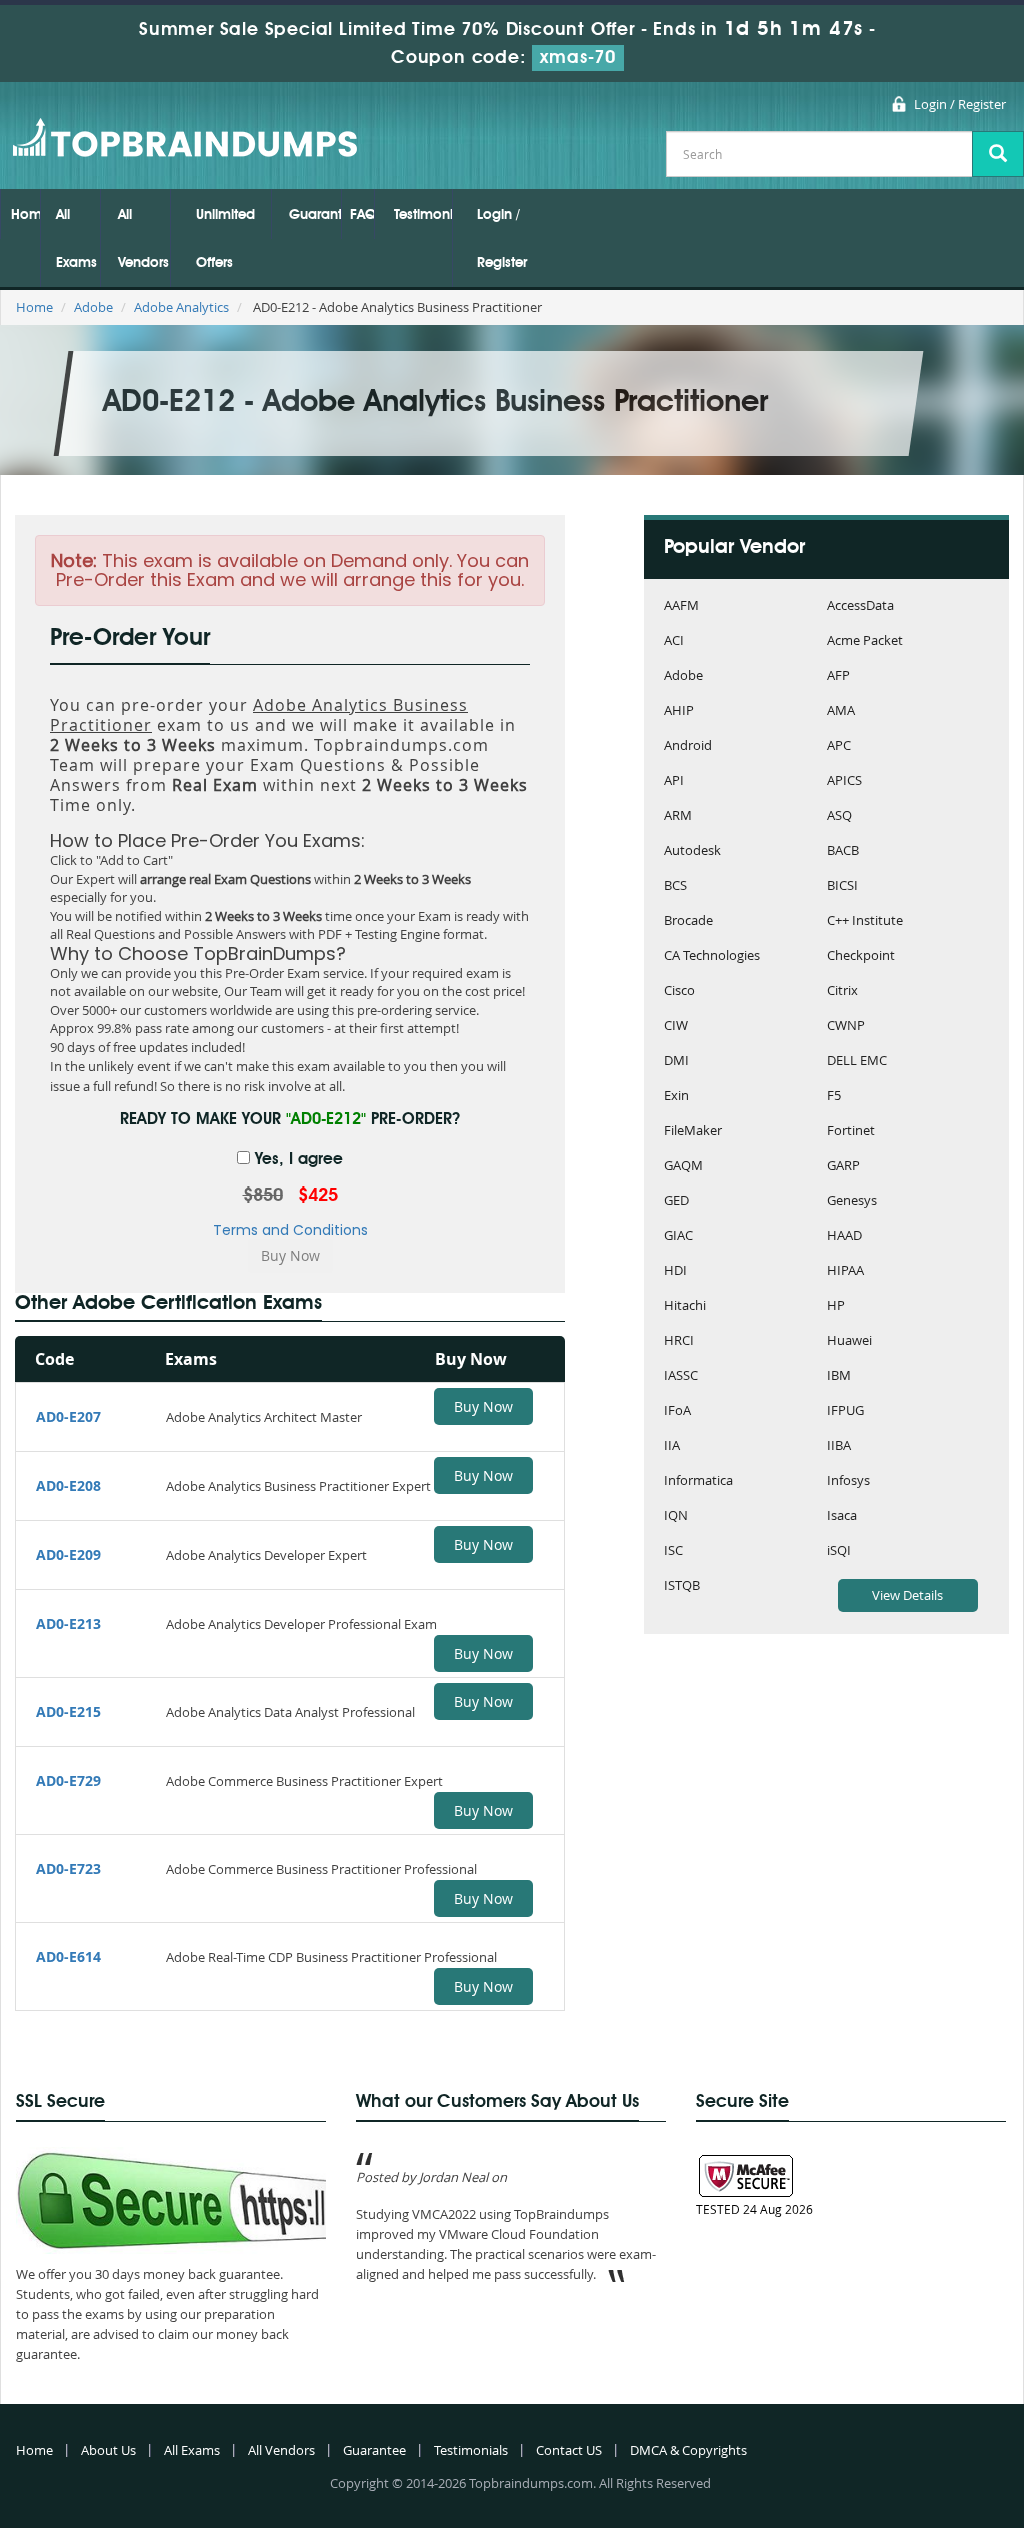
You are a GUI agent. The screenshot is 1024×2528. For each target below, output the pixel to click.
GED (676, 1201)
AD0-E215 (68, 1711)
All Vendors (143, 239)
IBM (839, 1376)
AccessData (860, 606)
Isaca (842, 1516)
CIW (676, 1026)
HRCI (679, 1341)
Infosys (848, 1481)
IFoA (677, 1411)
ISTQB (682, 1586)
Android (688, 746)
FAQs (362, 215)
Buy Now (483, 1406)
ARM (678, 816)
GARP (843, 1166)
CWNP (846, 1026)
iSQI (839, 1551)
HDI (675, 1271)
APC (839, 746)
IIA (672, 1446)
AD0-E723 (68, 1868)
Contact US (569, 2450)
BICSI (842, 886)
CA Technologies (712, 956)
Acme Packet (865, 641)
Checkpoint (861, 956)
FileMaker (693, 1131)
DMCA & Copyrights (688, 2450)
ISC (673, 1551)
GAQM (683, 1166)
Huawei (849, 1341)
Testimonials (423, 215)
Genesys (852, 1201)
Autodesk (692, 851)
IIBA (839, 1446)
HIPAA (845, 1271)
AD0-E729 (68, 1780)
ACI (674, 641)
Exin (676, 1096)
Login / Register (960, 104)
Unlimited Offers (225, 239)
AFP (838, 676)
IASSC (681, 1376)
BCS (675, 886)
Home (25, 215)
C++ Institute (865, 921)
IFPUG (845, 1411)
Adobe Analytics (181, 307)
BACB (843, 851)
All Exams (76, 239)
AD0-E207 (68, 1416)
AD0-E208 (68, 1485)
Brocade (688, 921)
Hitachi (685, 1306)
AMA (841, 711)
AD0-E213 (68, 1623)
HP (836, 1306)
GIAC (678, 1236)
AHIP (679, 711)
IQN (676, 1516)
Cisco (679, 991)
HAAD (844, 1236)
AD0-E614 (68, 1956)
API (674, 781)
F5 (834, 1096)
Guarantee (315, 215)
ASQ (839, 816)
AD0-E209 (68, 1554)
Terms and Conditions (290, 1230)
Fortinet (851, 1131)
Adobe (93, 307)
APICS (844, 781)
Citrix (842, 991)
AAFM (681, 606)
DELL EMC (857, 1061)
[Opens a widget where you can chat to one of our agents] (949, 2493)
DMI (676, 1061)
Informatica (698, 1481)
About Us (108, 2450)
